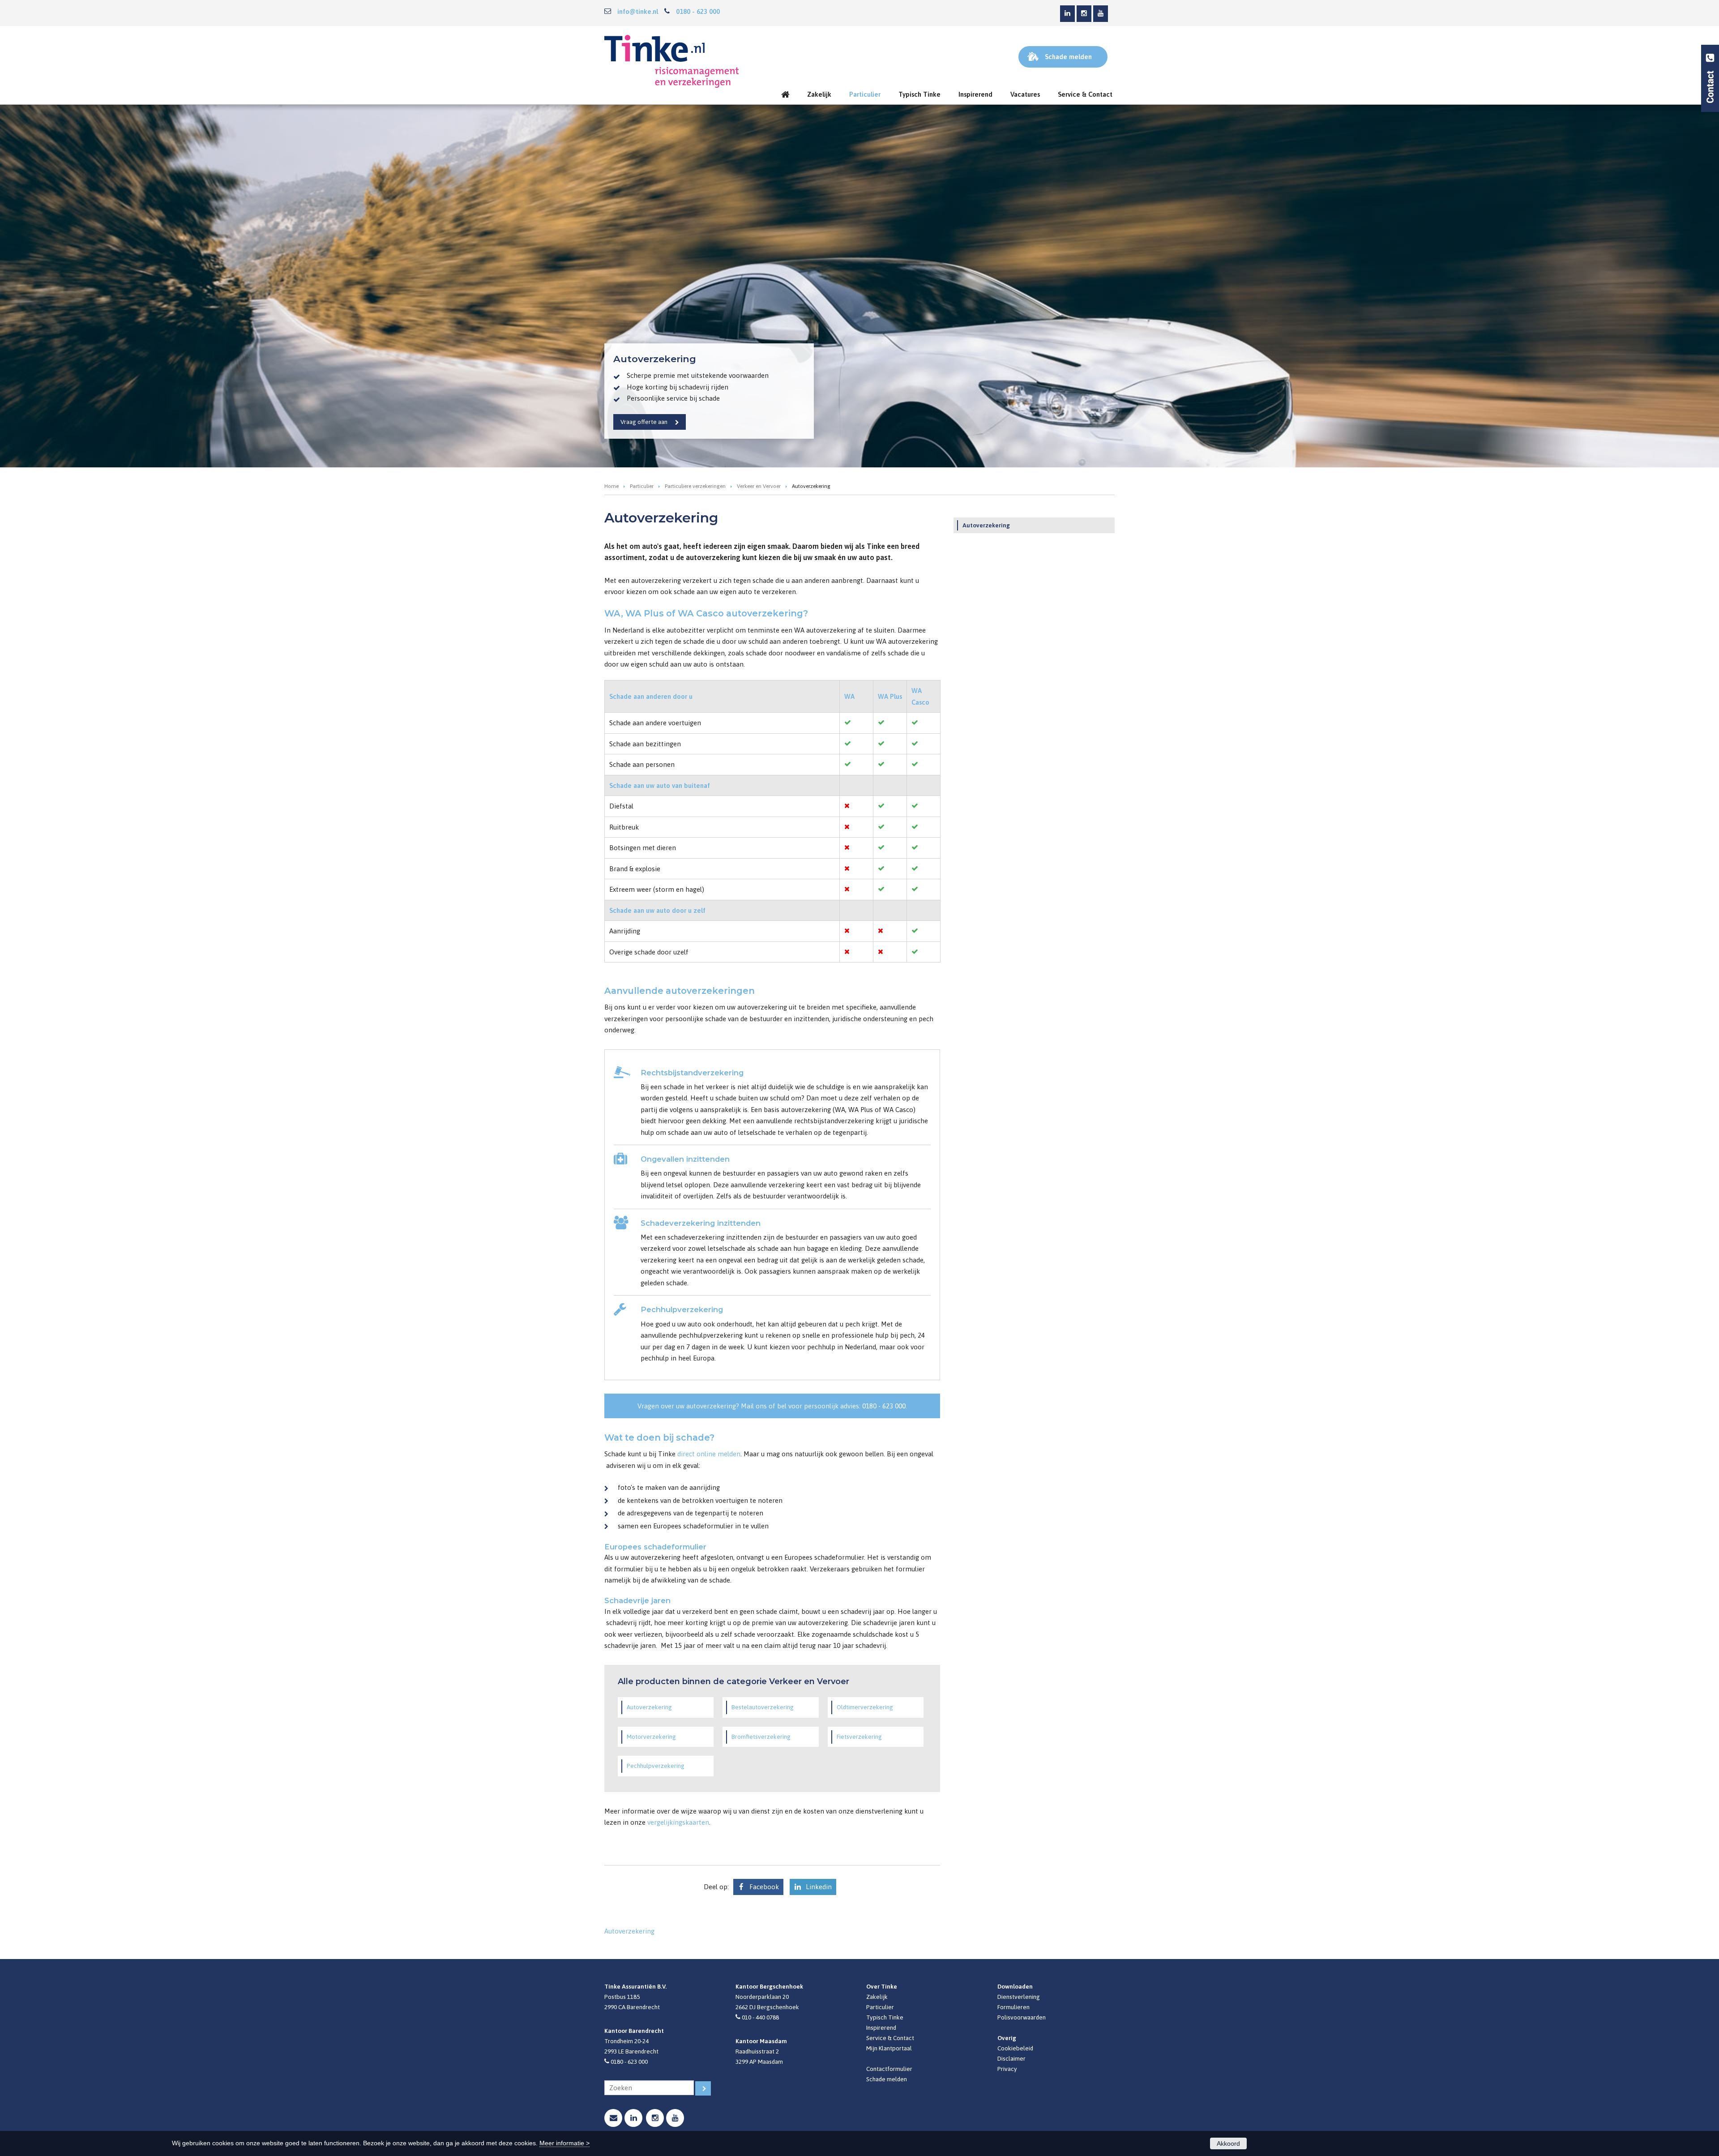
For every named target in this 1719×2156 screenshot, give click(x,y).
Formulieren (1013, 2007)
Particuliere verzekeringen (695, 486)
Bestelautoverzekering (763, 1707)
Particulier (642, 486)
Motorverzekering (651, 1737)
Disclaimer (1011, 2058)
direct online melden (709, 1454)
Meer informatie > (564, 2143)
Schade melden (887, 2079)
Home (611, 486)
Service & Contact (890, 2038)
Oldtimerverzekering (865, 1707)
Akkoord (1228, 2143)
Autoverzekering (649, 1707)
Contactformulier (889, 2069)
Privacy (1007, 2069)
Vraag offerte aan (644, 422)
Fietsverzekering (859, 1737)
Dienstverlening (1019, 1997)
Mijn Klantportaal (889, 2048)
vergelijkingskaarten (678, 1822)
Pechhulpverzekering (656, 1766)
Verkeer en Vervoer (759, 486)
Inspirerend (881, 2028)
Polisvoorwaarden (1022, 2017)
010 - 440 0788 (760, 2017)
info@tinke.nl (638, 11)
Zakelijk (877, 1997)
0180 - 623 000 (698, 11)
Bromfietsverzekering (761, 1737)
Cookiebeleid (1015, 2048)
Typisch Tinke (885, 2017)
